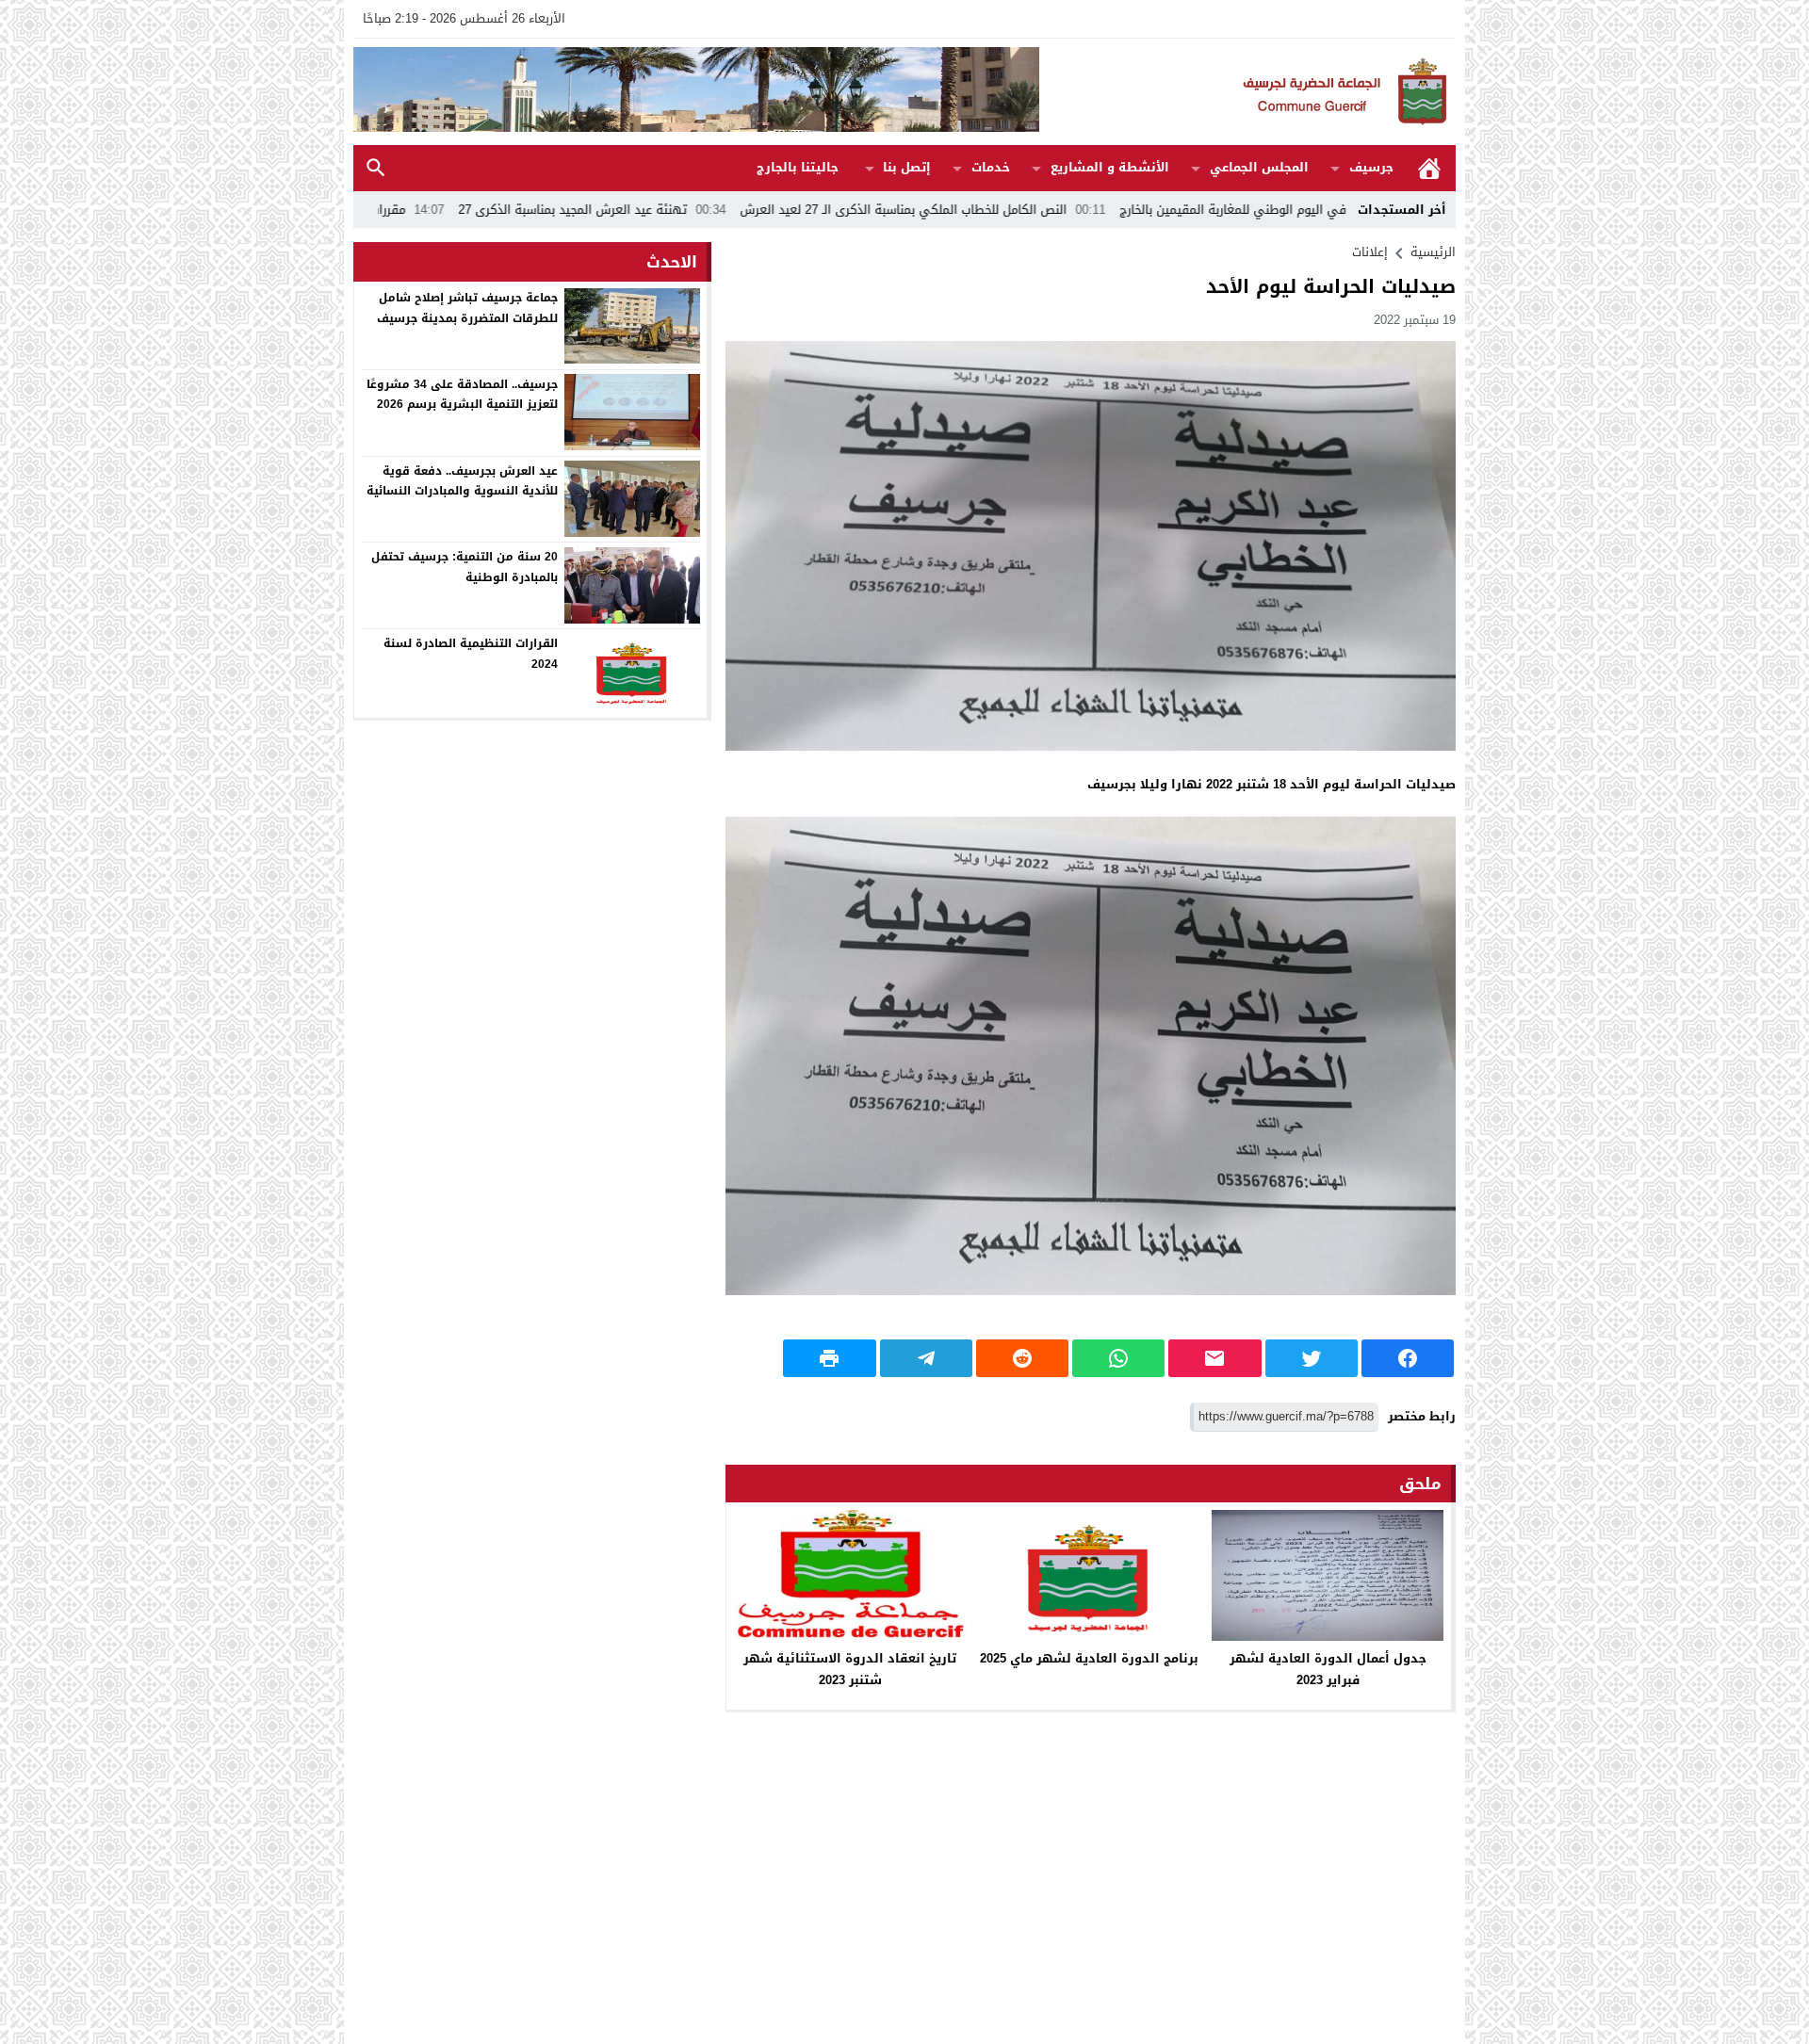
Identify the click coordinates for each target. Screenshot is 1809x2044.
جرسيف (1371, 167)
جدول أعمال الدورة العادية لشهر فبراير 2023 (1328, 1669)
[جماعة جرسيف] (1247, 92)
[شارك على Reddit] (1022, 1358)
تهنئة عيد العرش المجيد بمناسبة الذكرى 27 (697, 210)
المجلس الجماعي (1259, 167)
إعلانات (1370, 252)
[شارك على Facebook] (1408, 1358)
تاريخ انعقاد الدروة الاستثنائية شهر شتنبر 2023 (850, 1669)
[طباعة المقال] (829, 1358)
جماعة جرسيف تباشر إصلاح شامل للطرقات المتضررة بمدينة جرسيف (467, 308)
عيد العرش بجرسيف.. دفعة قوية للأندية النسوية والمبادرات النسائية (462, 480)
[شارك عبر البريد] (1214, 1358)
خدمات (991, 167)
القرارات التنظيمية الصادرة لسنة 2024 (471, 654)
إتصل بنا (907, 167)
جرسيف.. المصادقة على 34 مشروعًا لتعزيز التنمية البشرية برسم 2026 (462, 394)
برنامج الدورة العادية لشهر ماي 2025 (1089, 1658)
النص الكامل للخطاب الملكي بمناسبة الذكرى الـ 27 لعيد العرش (1028, 210)
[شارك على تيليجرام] (926, 1358)
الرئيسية (1429, 168)
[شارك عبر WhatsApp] (1118, 1358)
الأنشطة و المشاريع (1110, 167)
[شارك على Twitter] (1312, 1358)
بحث (376, 168)
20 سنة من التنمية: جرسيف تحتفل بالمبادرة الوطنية (464, 567)
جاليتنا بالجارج (798, 167)
